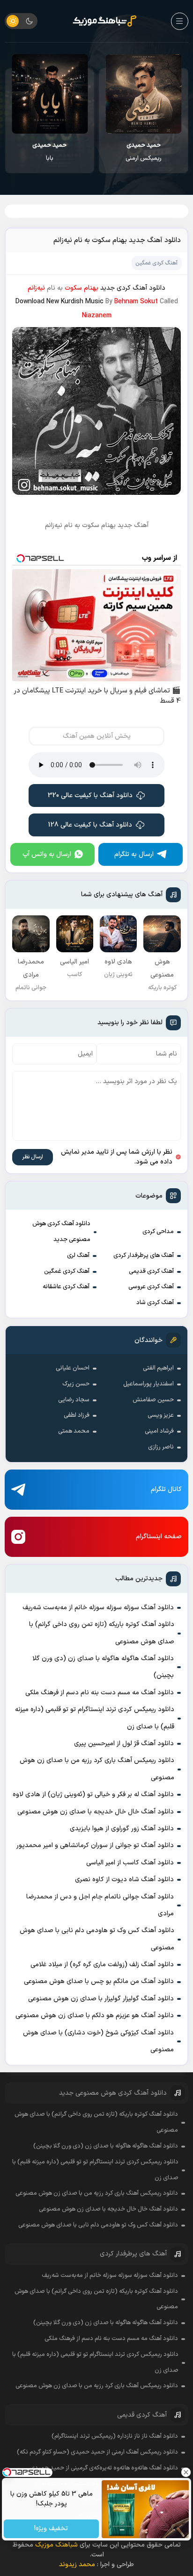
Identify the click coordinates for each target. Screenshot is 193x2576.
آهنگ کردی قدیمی (151, 1271)
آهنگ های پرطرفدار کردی (144, 1256)
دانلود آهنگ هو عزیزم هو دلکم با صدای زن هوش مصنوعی (95, 2016)
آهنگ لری (78, 1256)
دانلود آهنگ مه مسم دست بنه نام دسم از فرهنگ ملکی (100, 1693)
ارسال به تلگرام (134, 854)
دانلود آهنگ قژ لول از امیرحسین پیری (124, 1744)
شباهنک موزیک (56, 2545)
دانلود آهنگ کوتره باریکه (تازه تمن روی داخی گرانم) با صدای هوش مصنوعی (102, 1633)
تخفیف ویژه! (52, 2529)
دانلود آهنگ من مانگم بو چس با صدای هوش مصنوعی (99, 1981)
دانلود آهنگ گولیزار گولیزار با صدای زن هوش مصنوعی (101, 1999)
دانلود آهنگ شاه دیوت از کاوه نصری (124, 1880)
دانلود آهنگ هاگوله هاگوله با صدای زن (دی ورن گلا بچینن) (103, 1667)
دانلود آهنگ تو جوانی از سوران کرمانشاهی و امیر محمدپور (95, 1845)
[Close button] (186, 2472)
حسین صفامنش (153, 1400)
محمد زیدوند (77, 2565)
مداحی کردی (158, 1232)
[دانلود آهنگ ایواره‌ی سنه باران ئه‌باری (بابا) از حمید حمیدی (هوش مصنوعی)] (144, 94)
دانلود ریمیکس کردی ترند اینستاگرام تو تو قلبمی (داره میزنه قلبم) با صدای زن (95, 1718)
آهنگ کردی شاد (155, 1303)
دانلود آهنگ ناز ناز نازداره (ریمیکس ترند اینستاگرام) (115, 2436)
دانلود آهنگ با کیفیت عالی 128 (90, 825)
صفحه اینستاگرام (159, 1537)
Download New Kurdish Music (59, 302)
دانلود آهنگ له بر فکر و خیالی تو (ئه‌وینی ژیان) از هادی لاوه (93, 1795)
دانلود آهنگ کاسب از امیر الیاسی (130, 1863)
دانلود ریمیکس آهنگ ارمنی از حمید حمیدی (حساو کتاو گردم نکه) (97, 2452)
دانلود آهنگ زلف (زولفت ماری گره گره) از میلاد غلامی (102, 1965)
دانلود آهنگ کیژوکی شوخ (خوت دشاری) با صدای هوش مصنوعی (98, 2041)
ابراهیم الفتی (158, 1368)
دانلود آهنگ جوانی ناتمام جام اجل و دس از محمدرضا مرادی (100, 1905)
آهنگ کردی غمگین (67, 1271)
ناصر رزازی (161, 1447)
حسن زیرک (76, 1384)
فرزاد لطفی (77, 1415)
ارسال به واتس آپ (47, 854)
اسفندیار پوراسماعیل (148, 1384)
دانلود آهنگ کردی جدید (133, 288)
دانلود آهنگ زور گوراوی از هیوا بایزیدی (122, 1829)
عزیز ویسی (161, 1415)
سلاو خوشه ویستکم (50, 152)
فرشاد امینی (159, 1431)
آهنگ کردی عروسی (151, 1287)
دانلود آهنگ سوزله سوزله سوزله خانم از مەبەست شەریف (98, 1608)
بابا (144, 152)
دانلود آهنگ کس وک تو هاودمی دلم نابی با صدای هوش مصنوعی (97, 1939)
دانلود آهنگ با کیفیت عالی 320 (90, 796)
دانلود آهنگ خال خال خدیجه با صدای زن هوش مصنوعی (96, 1812)
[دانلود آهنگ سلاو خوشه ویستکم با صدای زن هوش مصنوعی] (50, 94)
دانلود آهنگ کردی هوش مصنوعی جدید (61, 1232)
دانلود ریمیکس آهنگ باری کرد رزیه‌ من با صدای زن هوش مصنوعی (97, 1769)
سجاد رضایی (74, 1400)
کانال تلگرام (166, 1489)
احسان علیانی (73, 1368)
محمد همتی (74, 1431)
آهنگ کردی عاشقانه (66, 1287)
